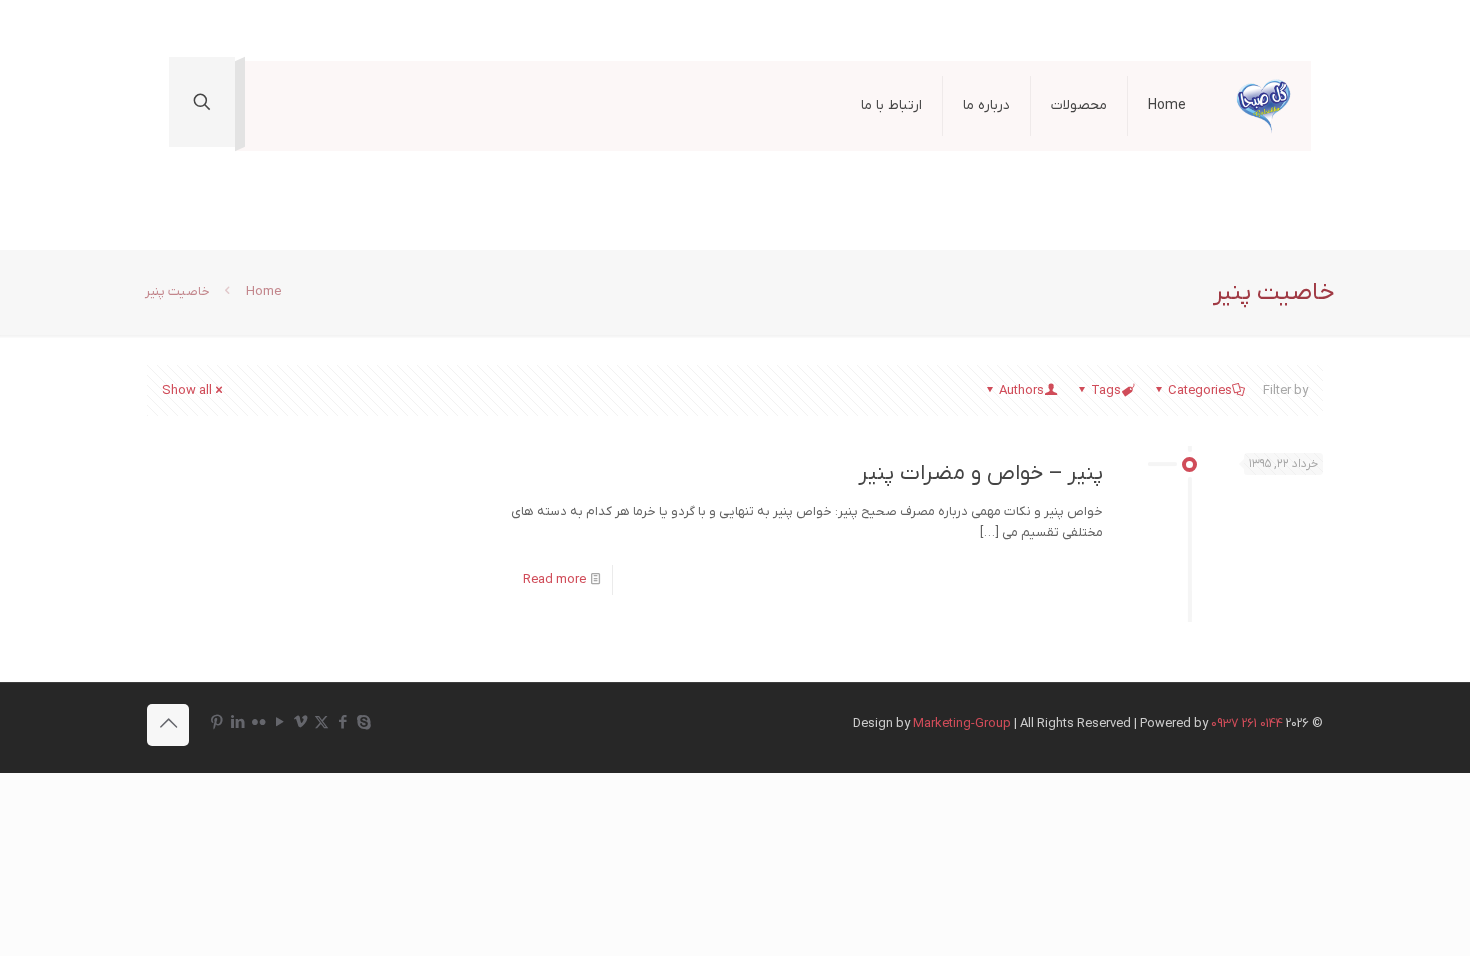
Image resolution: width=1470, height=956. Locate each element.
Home (263, 291)
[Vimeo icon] (300, 723)
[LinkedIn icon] (237, 723)
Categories (1200, 390)
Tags (1106, 390)
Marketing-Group (962, 723)
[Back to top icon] (168, 725)
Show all (187, 390)
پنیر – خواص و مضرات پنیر (980, 473)
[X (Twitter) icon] (321, 723)
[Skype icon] (363, 723)
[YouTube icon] (279, 723)
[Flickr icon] (258, 723)
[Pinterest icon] (216, 723)
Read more (554, 579)
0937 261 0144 (1247, 723)
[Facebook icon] (342, 723)
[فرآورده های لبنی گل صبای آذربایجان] (1263, 106)
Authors (1021, 390)
